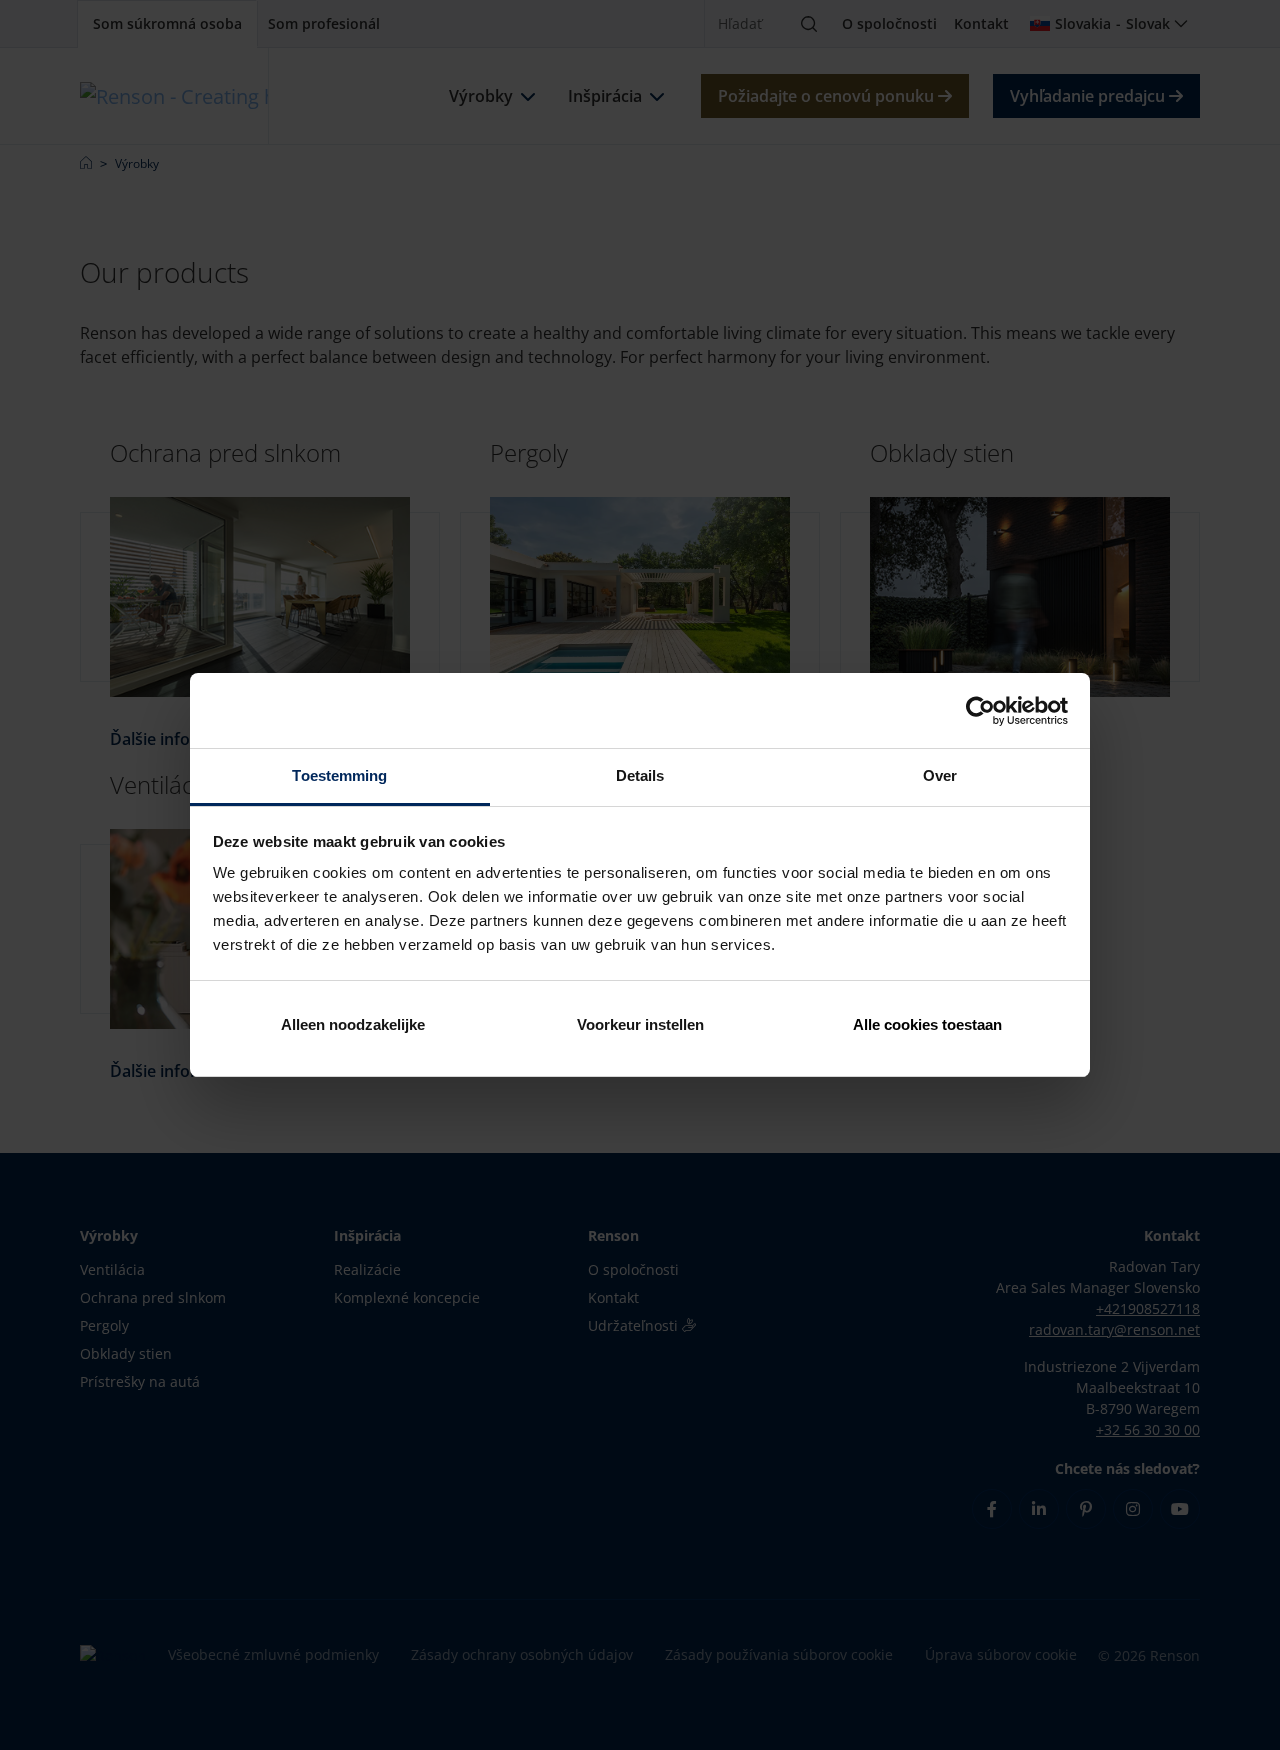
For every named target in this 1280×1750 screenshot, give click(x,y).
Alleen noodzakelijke (353, 1024)
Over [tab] (940, 775)
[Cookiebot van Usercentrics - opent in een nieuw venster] (980, 711)
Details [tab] (640, 775)
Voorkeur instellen (640, 1024)
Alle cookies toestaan (927, 1024)
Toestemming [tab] (339, 775)
